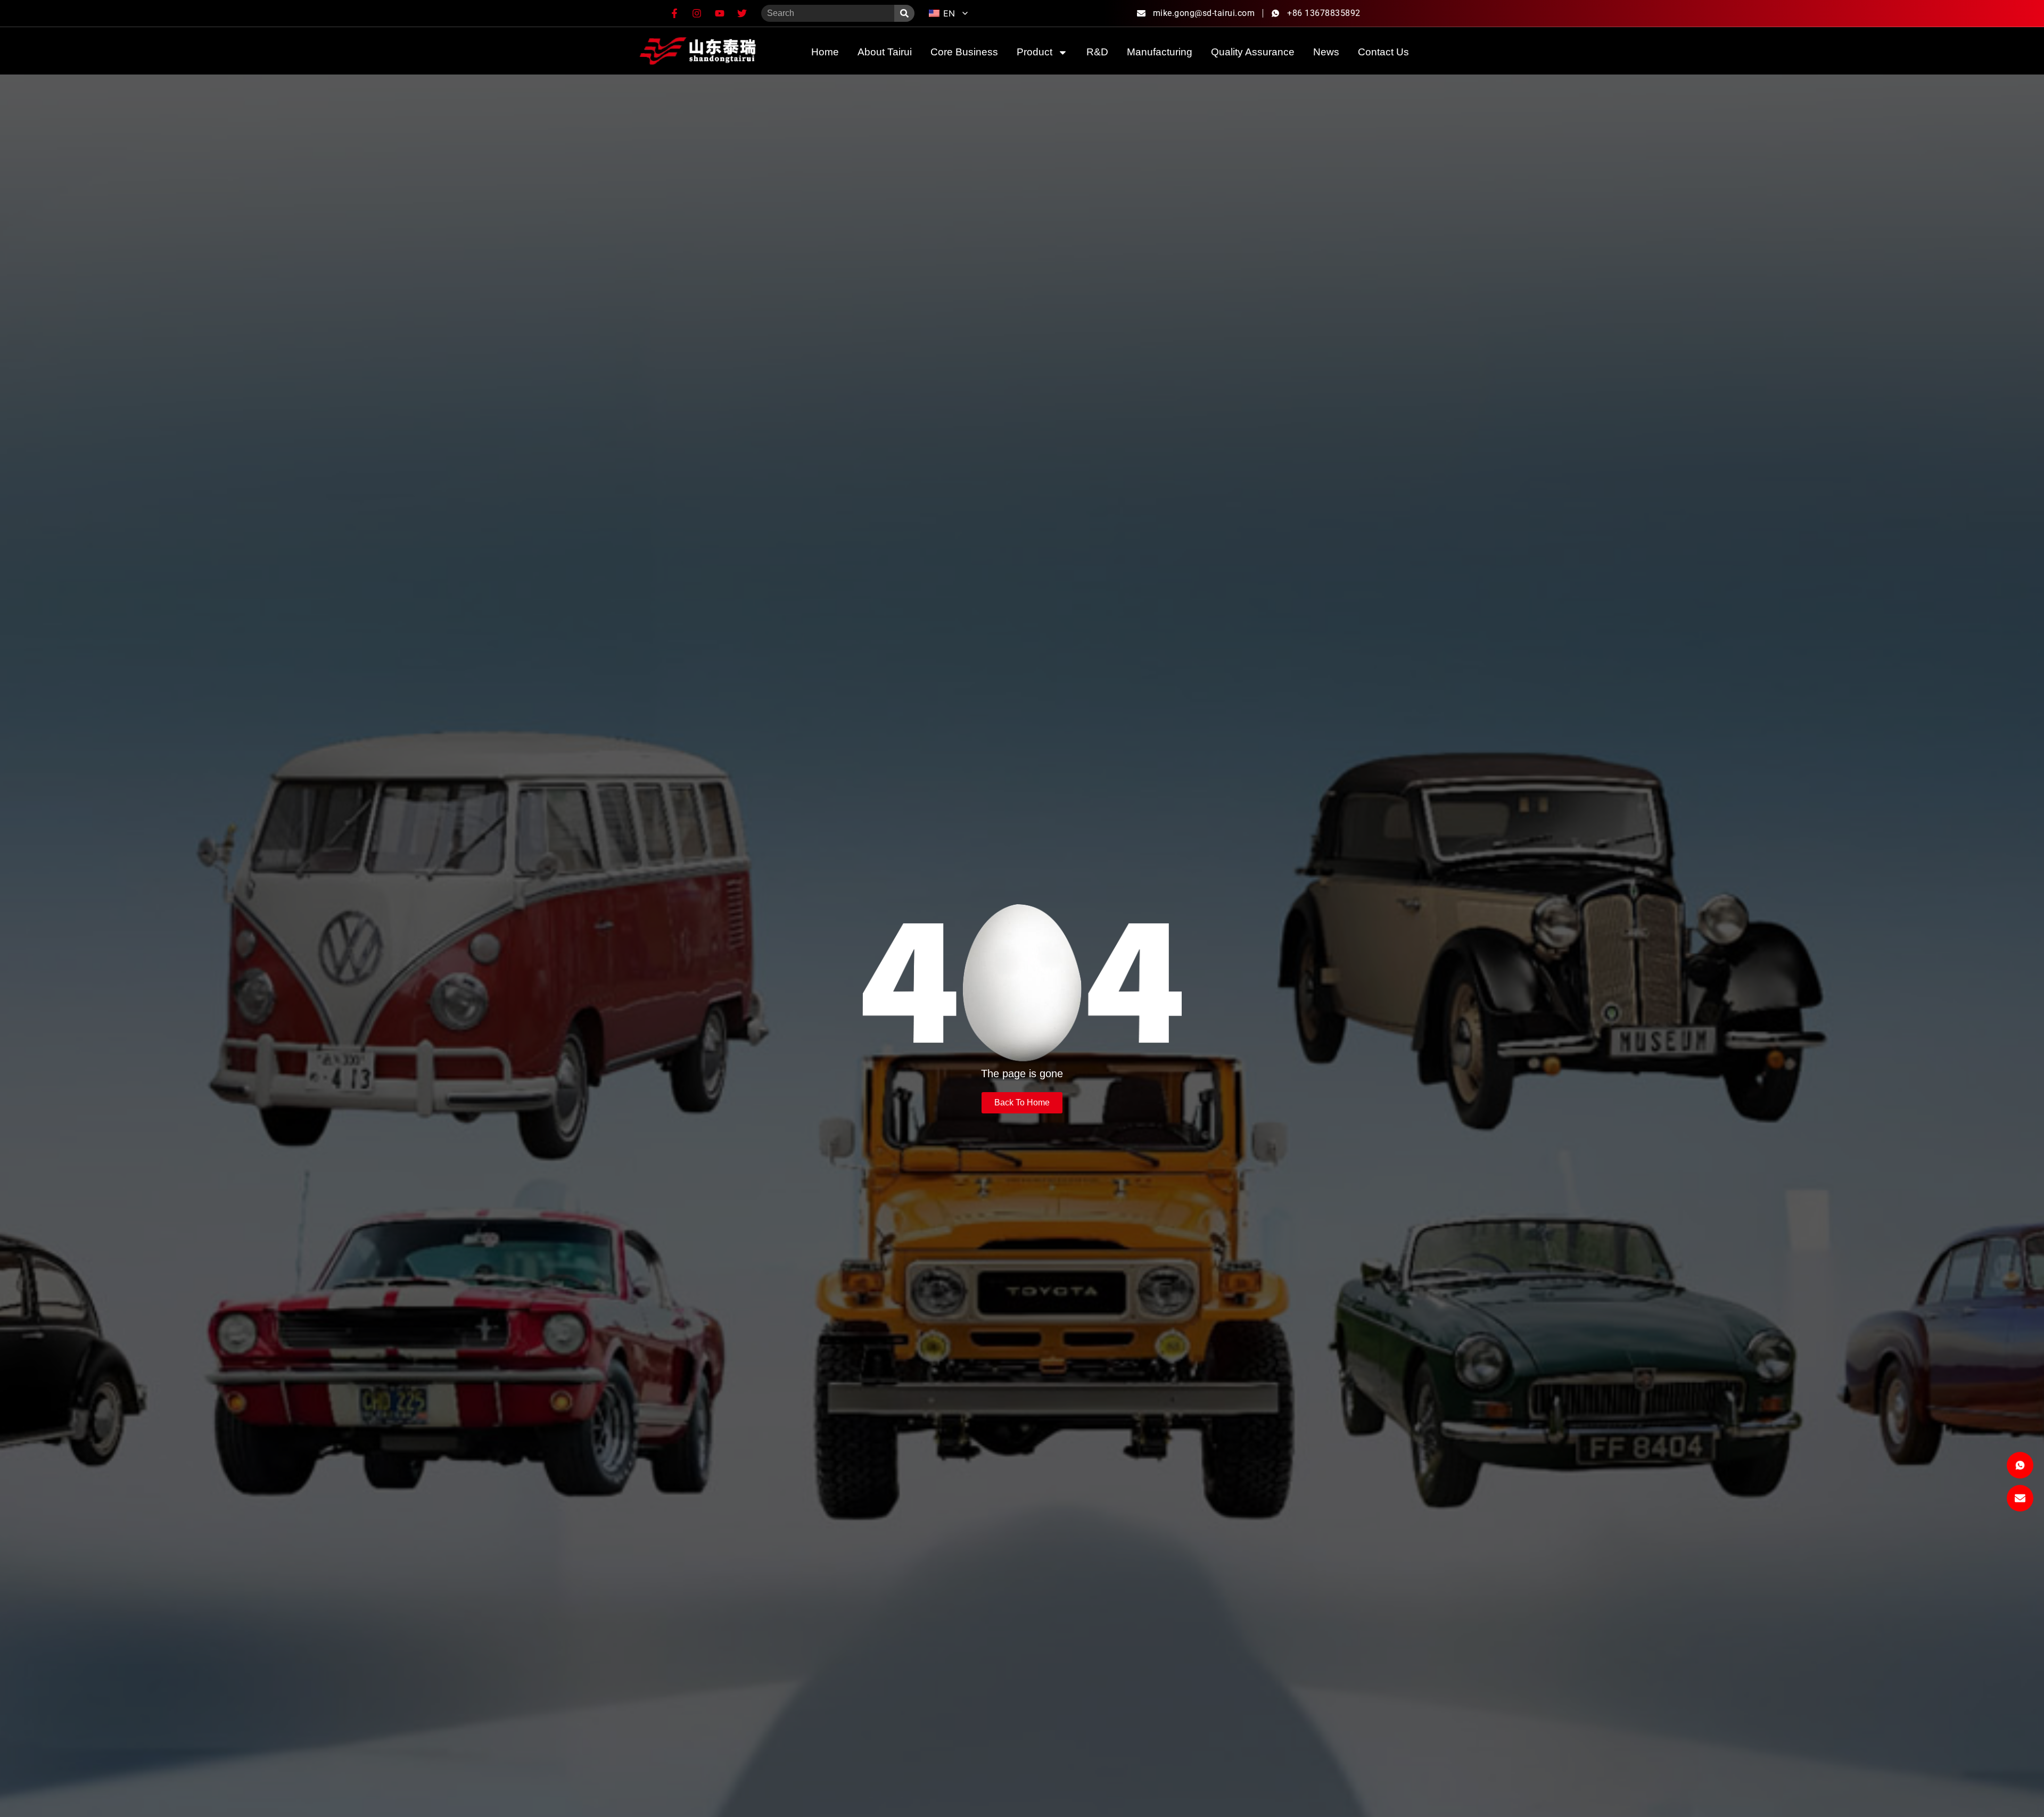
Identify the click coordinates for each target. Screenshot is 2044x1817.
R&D (1097, 52)
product (1035, 52)
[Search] (904, 13)
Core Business (964, 52)
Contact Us (1383, 52)
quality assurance (1253, 52)
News (1326, 52)
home (825, 52)
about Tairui (885, 52)
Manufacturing (1160, 52)
